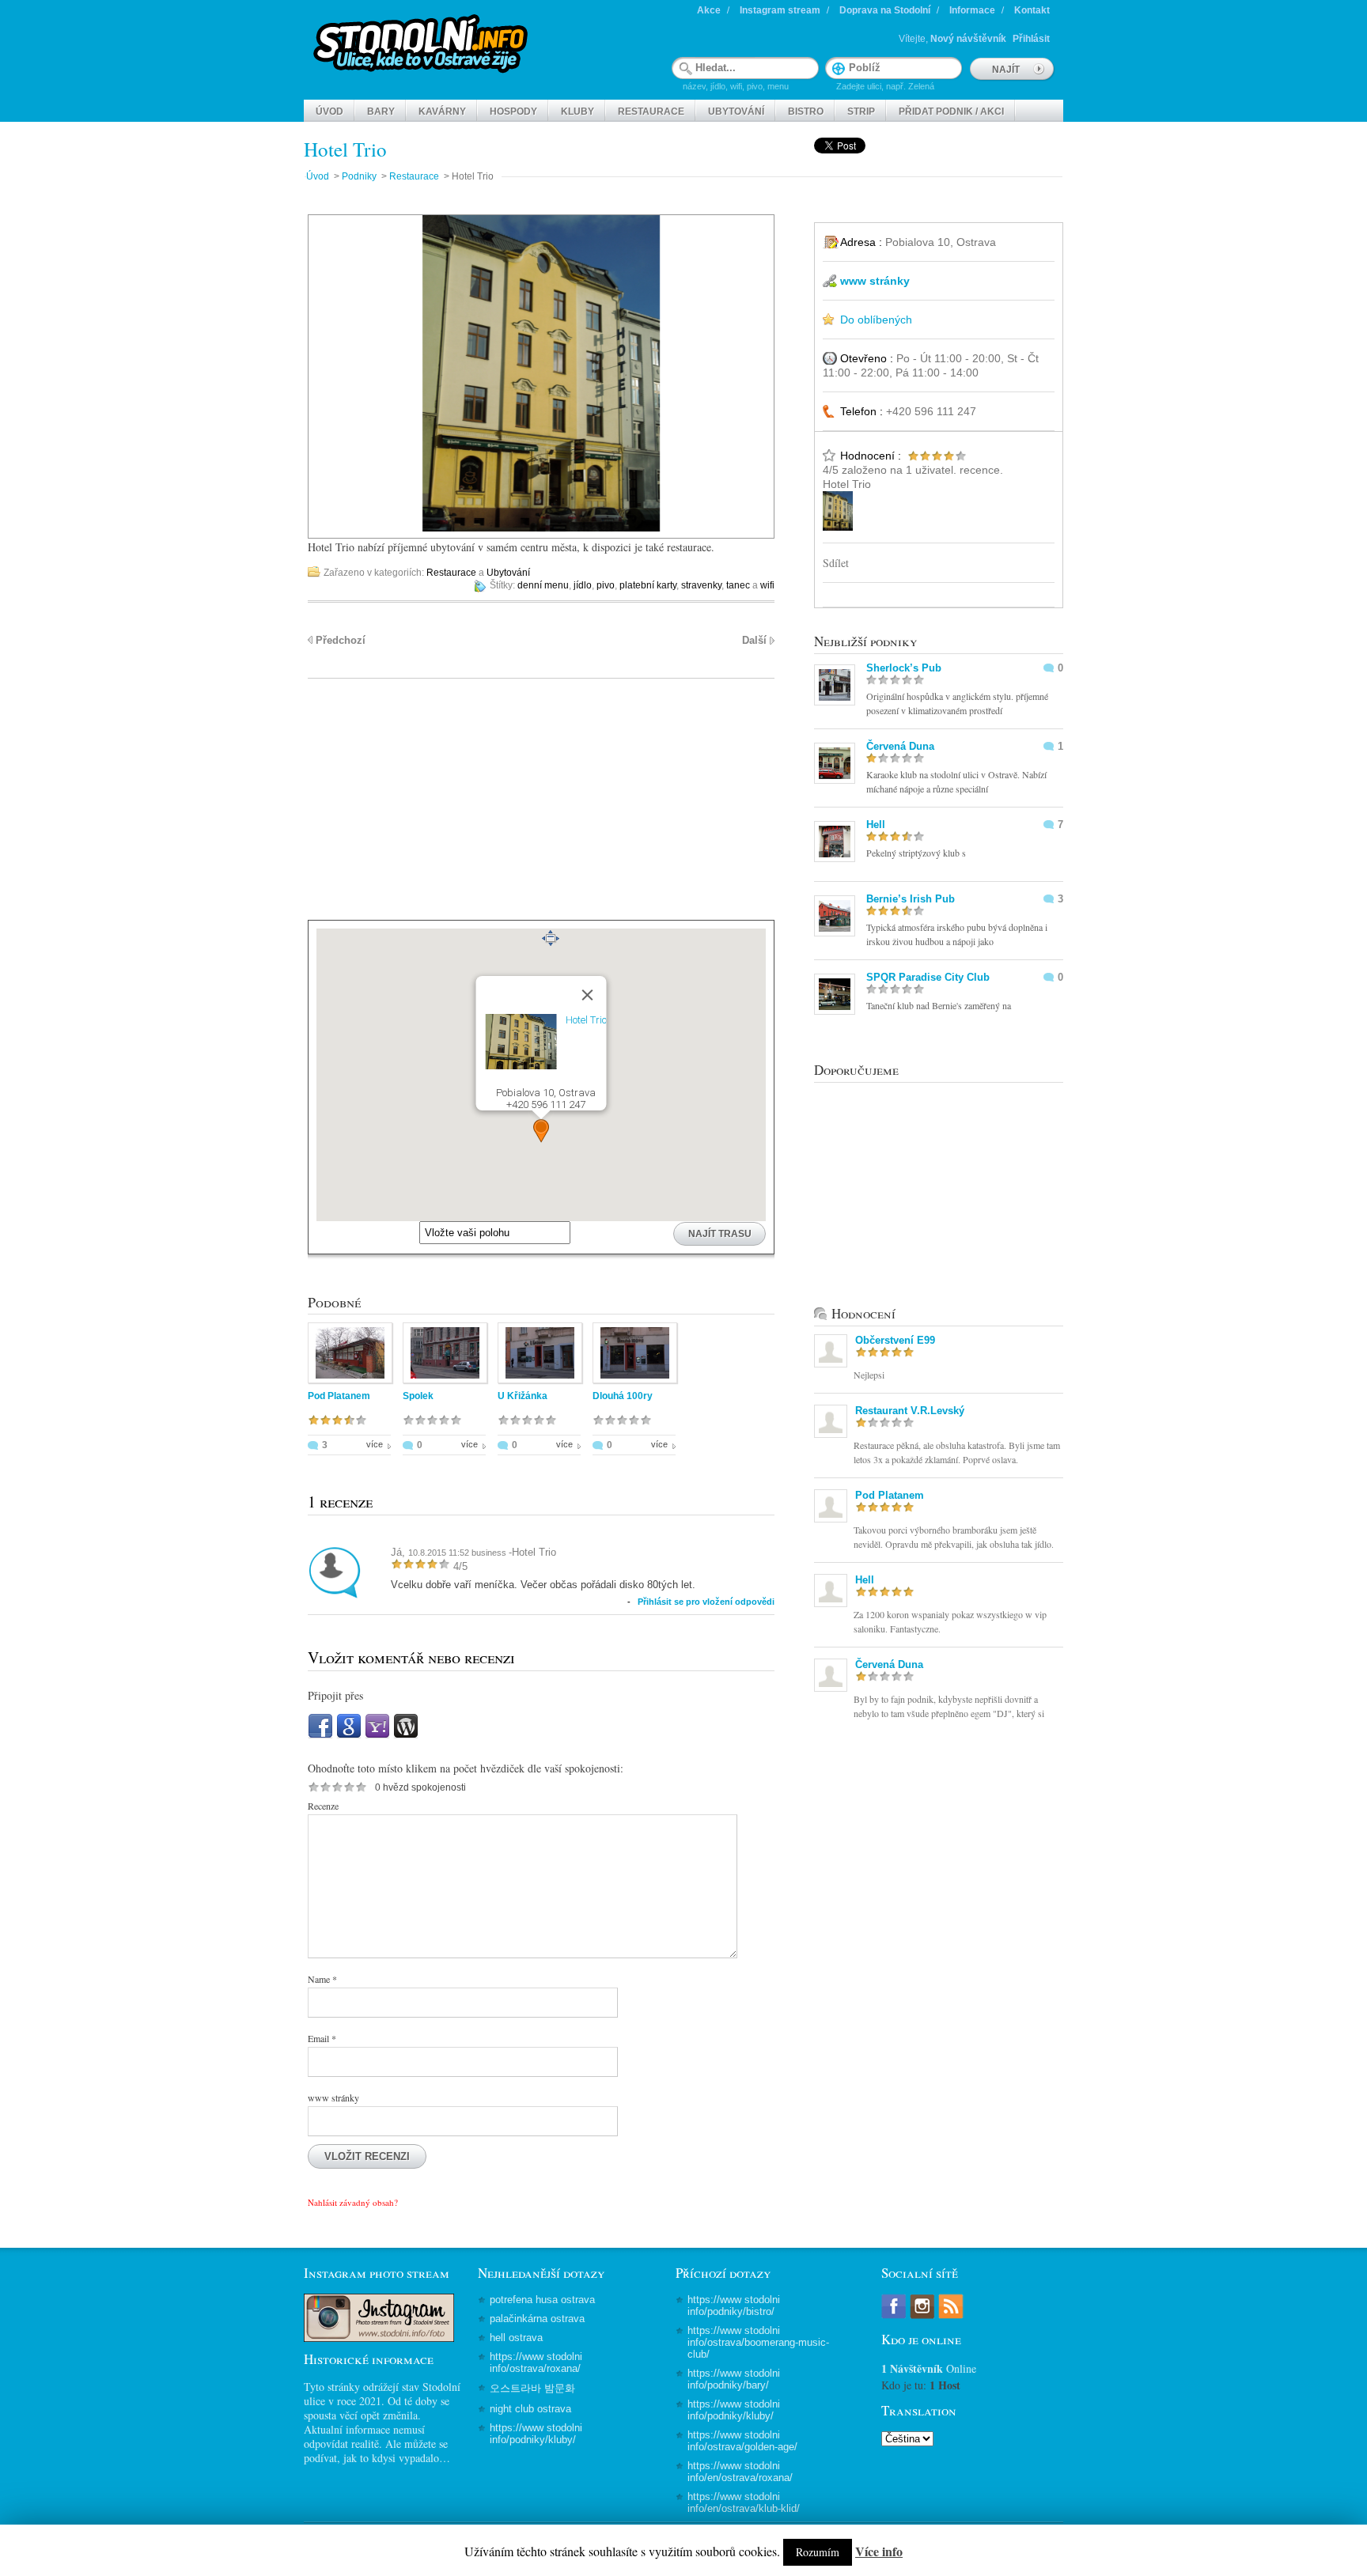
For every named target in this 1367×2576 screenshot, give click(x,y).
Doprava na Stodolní (885, 10)
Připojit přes (335, 1695)
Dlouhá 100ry (623, 1396)
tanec (738, 585)
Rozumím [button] (818, 2552)
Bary (381, 112)
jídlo (583, 585)
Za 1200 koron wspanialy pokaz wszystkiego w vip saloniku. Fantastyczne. (950, 1621)
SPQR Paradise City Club (928, 977)
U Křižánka (523, 1396)
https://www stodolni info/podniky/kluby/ (536, 2434)
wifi (767, 585)
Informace (972, 10)
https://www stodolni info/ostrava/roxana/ (536, 2362)
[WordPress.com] (406, 1735)
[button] (541, 1131)
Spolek (418, 1396)
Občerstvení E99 (895, 1340)
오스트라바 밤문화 (532, 2388)
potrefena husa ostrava (542, 2300)
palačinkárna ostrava (537, 2319)
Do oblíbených (876, 320)
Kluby (577, 112)
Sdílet (836, 563)
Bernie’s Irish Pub (911, 899)
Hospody (513, 112)
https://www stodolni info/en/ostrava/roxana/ (740, 2472)
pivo (606, 585)
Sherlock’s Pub (904, 668)
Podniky (359, 176)
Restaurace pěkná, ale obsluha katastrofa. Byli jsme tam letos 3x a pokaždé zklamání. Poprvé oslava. (957, 1452)
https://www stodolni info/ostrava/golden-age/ (742, 2441)
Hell (876, 825)
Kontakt (1032, 10)
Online (929, 2368)
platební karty (648, 585)
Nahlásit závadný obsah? (353, 2202)
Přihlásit (1031, 39)
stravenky (701, 585)
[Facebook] (320, 1735)
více (375, 1444)
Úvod (329, 112)
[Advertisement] (541, 809)
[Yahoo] (377, 1735)
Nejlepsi (869, 1375)
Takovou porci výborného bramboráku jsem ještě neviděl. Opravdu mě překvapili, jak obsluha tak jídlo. (954, 1537)
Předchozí (341, 640)
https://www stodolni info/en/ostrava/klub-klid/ (744, 2502)
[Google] (349, 1735)
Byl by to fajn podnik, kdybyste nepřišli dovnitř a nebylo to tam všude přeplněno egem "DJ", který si (949, 1706)
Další (754, 640)
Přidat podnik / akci (951, 112)
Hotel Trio (345, 149)
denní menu (543, 585)
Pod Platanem (339, 1396)
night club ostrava (530, 2409)
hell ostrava (516, 2338)
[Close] (588, 995)
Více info (879, 2551)
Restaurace (651, 112)
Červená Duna (900, 746)
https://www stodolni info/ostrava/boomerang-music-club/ (758, 2342)
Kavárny (442, 112)
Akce (709, 10)
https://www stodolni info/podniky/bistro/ (734, 2306)
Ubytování (736, 112)
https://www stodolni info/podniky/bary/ (734, 2379)
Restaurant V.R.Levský (910, 1411)
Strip (861, 112)
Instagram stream (780, 10)
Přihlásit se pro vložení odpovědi (706, 1602)
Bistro (806, 112)
